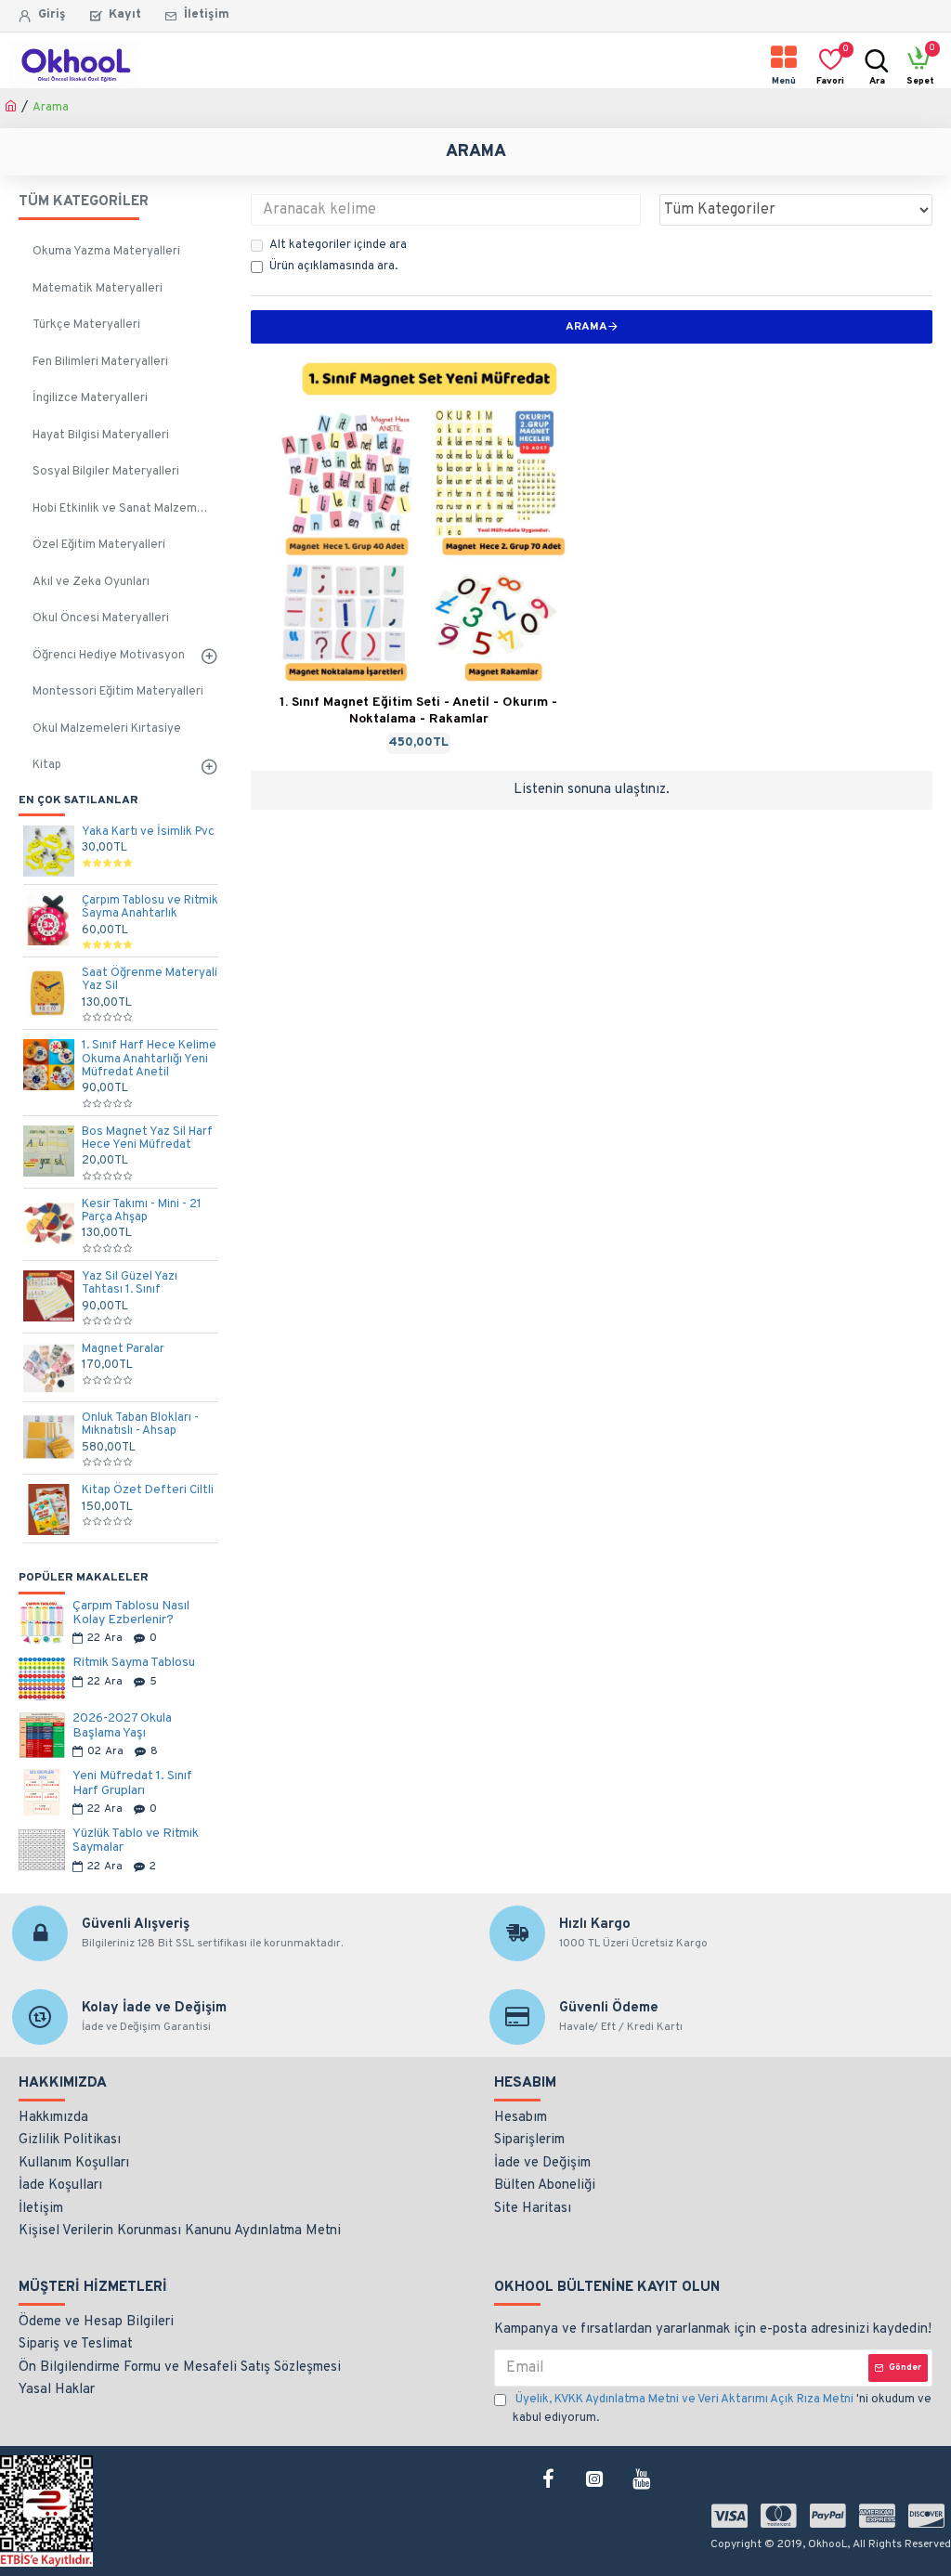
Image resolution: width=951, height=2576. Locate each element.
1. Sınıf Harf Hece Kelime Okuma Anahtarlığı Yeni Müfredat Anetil (149, 1059)
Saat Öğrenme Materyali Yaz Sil (150, 980)
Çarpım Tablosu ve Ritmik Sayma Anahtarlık (150, 908)
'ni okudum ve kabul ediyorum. (722, 2409)
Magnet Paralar (123, 1349)
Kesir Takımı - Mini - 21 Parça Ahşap (142, 1211)
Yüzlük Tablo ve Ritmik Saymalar (136, 1841)
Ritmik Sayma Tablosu (134, 1663)
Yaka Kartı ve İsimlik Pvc (148, 832)
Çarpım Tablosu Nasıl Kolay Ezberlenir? (131, 1613)
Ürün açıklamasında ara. (333, 267)
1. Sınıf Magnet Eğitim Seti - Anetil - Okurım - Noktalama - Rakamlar (418, 711)
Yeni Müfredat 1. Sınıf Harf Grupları (132, 1783)
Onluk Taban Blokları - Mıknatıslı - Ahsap (140, 1425)
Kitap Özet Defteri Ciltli (148, 1490)
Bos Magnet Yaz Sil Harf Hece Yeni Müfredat (147, 1139)
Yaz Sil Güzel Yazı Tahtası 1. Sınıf (130, 1284)
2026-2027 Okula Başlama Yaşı (122, 1726)
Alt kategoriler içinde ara (338, 245)
